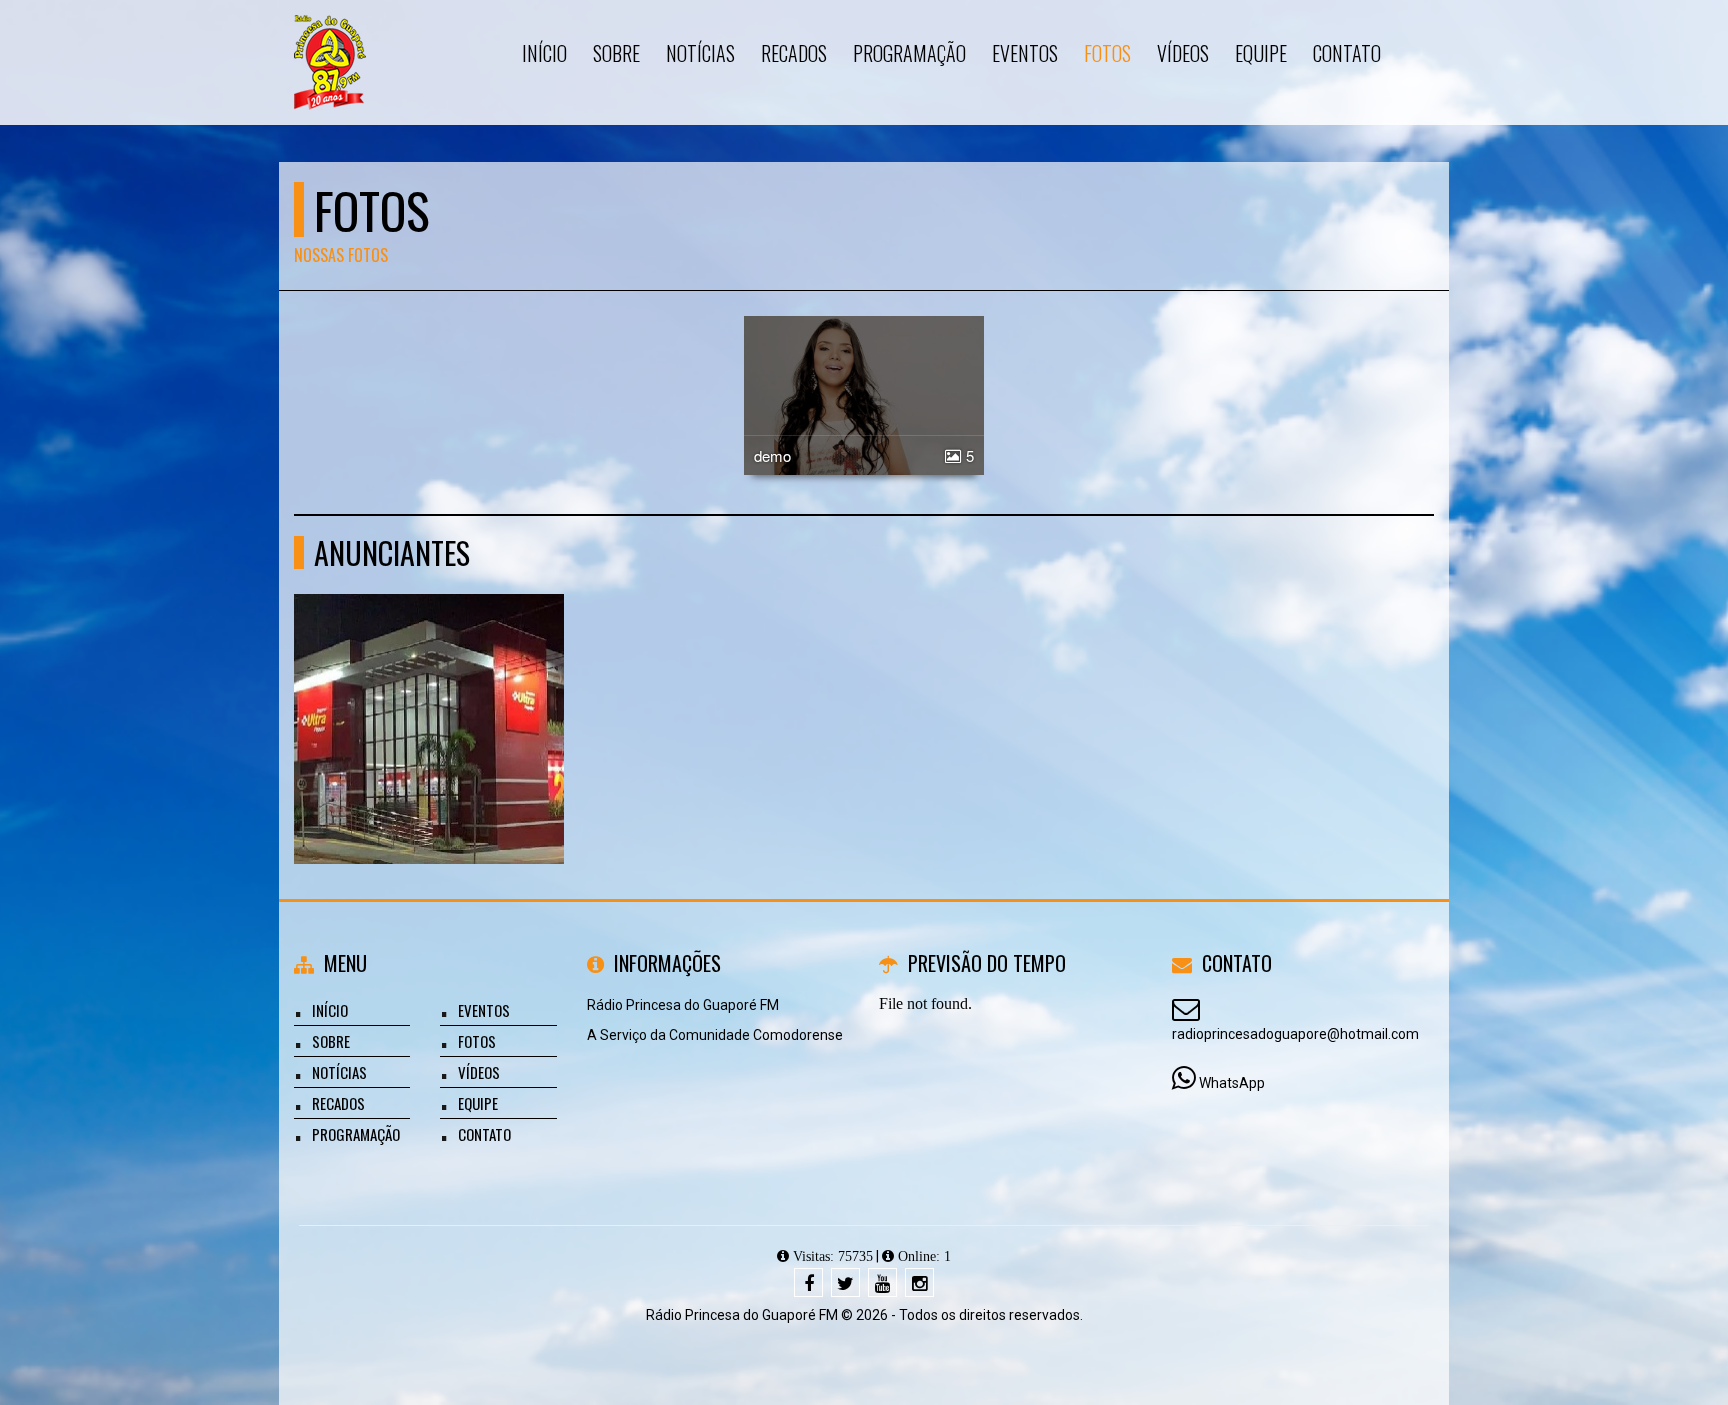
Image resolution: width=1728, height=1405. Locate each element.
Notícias (339, 1072)
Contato (484, 1134)
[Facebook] (808, 1282)
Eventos (484, 1010)
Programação (356, 1134)
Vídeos (479, 1072)
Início (330, 1010)
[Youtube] (882, 1282)
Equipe (478, 1103)
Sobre (331, 1041)
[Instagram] (919, 1282)
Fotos (477, 1041)
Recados (338, 1103)
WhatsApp (1232, 1083)
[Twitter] (845, 1282)
